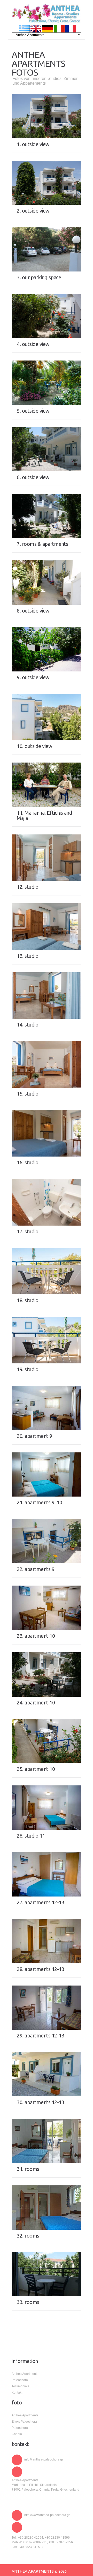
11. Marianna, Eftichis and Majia (44, 815)
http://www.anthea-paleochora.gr (47, 2515)
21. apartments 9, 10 (39, 1502)
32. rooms (28, 2236)
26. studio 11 (31, 1836)
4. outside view (33, 344)
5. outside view (33, 411)
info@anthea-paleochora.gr (44, 2459)
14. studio (28, 1025)
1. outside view (33, 144)
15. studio (28, 1094)
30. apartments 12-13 (40, 2102)
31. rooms (28, 2169)
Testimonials (20, 2386)
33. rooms (28, 2302)
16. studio (28, 1162)
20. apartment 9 (34, 1436)
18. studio (28, 1300)
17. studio (28, 1231)
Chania (17, 2434)
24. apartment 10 (36, 1702)
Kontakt (17, 2393)
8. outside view (33, 611)
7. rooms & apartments (42, 544)
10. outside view (34, 746)
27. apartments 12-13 (40, 1902)
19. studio (28, 1369)
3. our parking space (39, 277)
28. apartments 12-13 (40, 1969)
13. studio (28, 956)
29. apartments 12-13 (40, 2035)
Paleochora (20, 2380)
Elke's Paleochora (24, 2422)
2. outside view (33, 211)
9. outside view (33, 677)
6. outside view (33, 477)
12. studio (28, 887)
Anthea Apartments (25, 2374)
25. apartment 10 (36, 1769)
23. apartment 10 (36, 1636)
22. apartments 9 (36, 1569)
